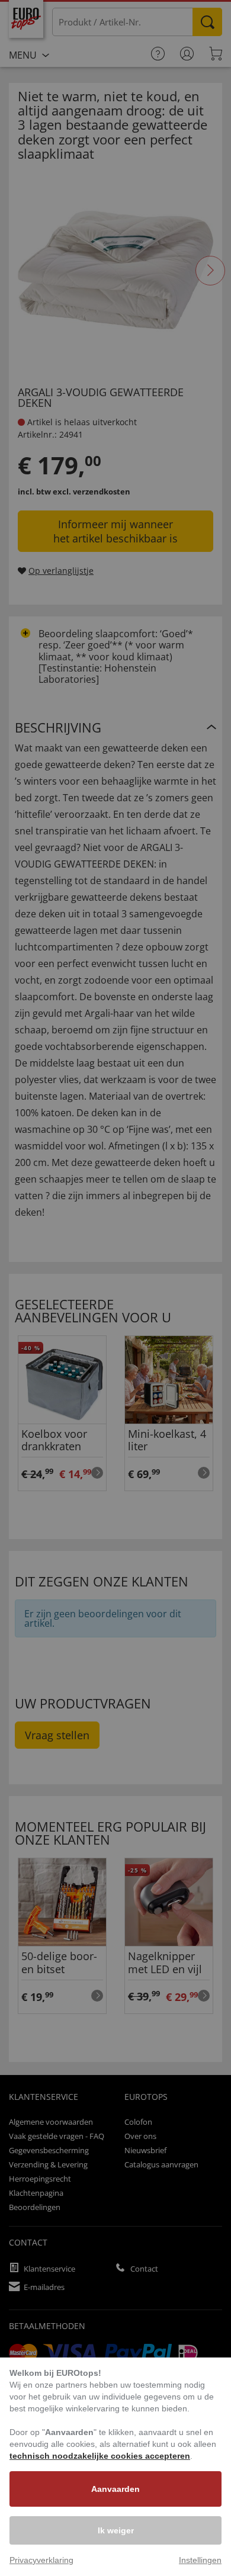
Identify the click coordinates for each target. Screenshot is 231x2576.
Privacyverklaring (41, 2560)
